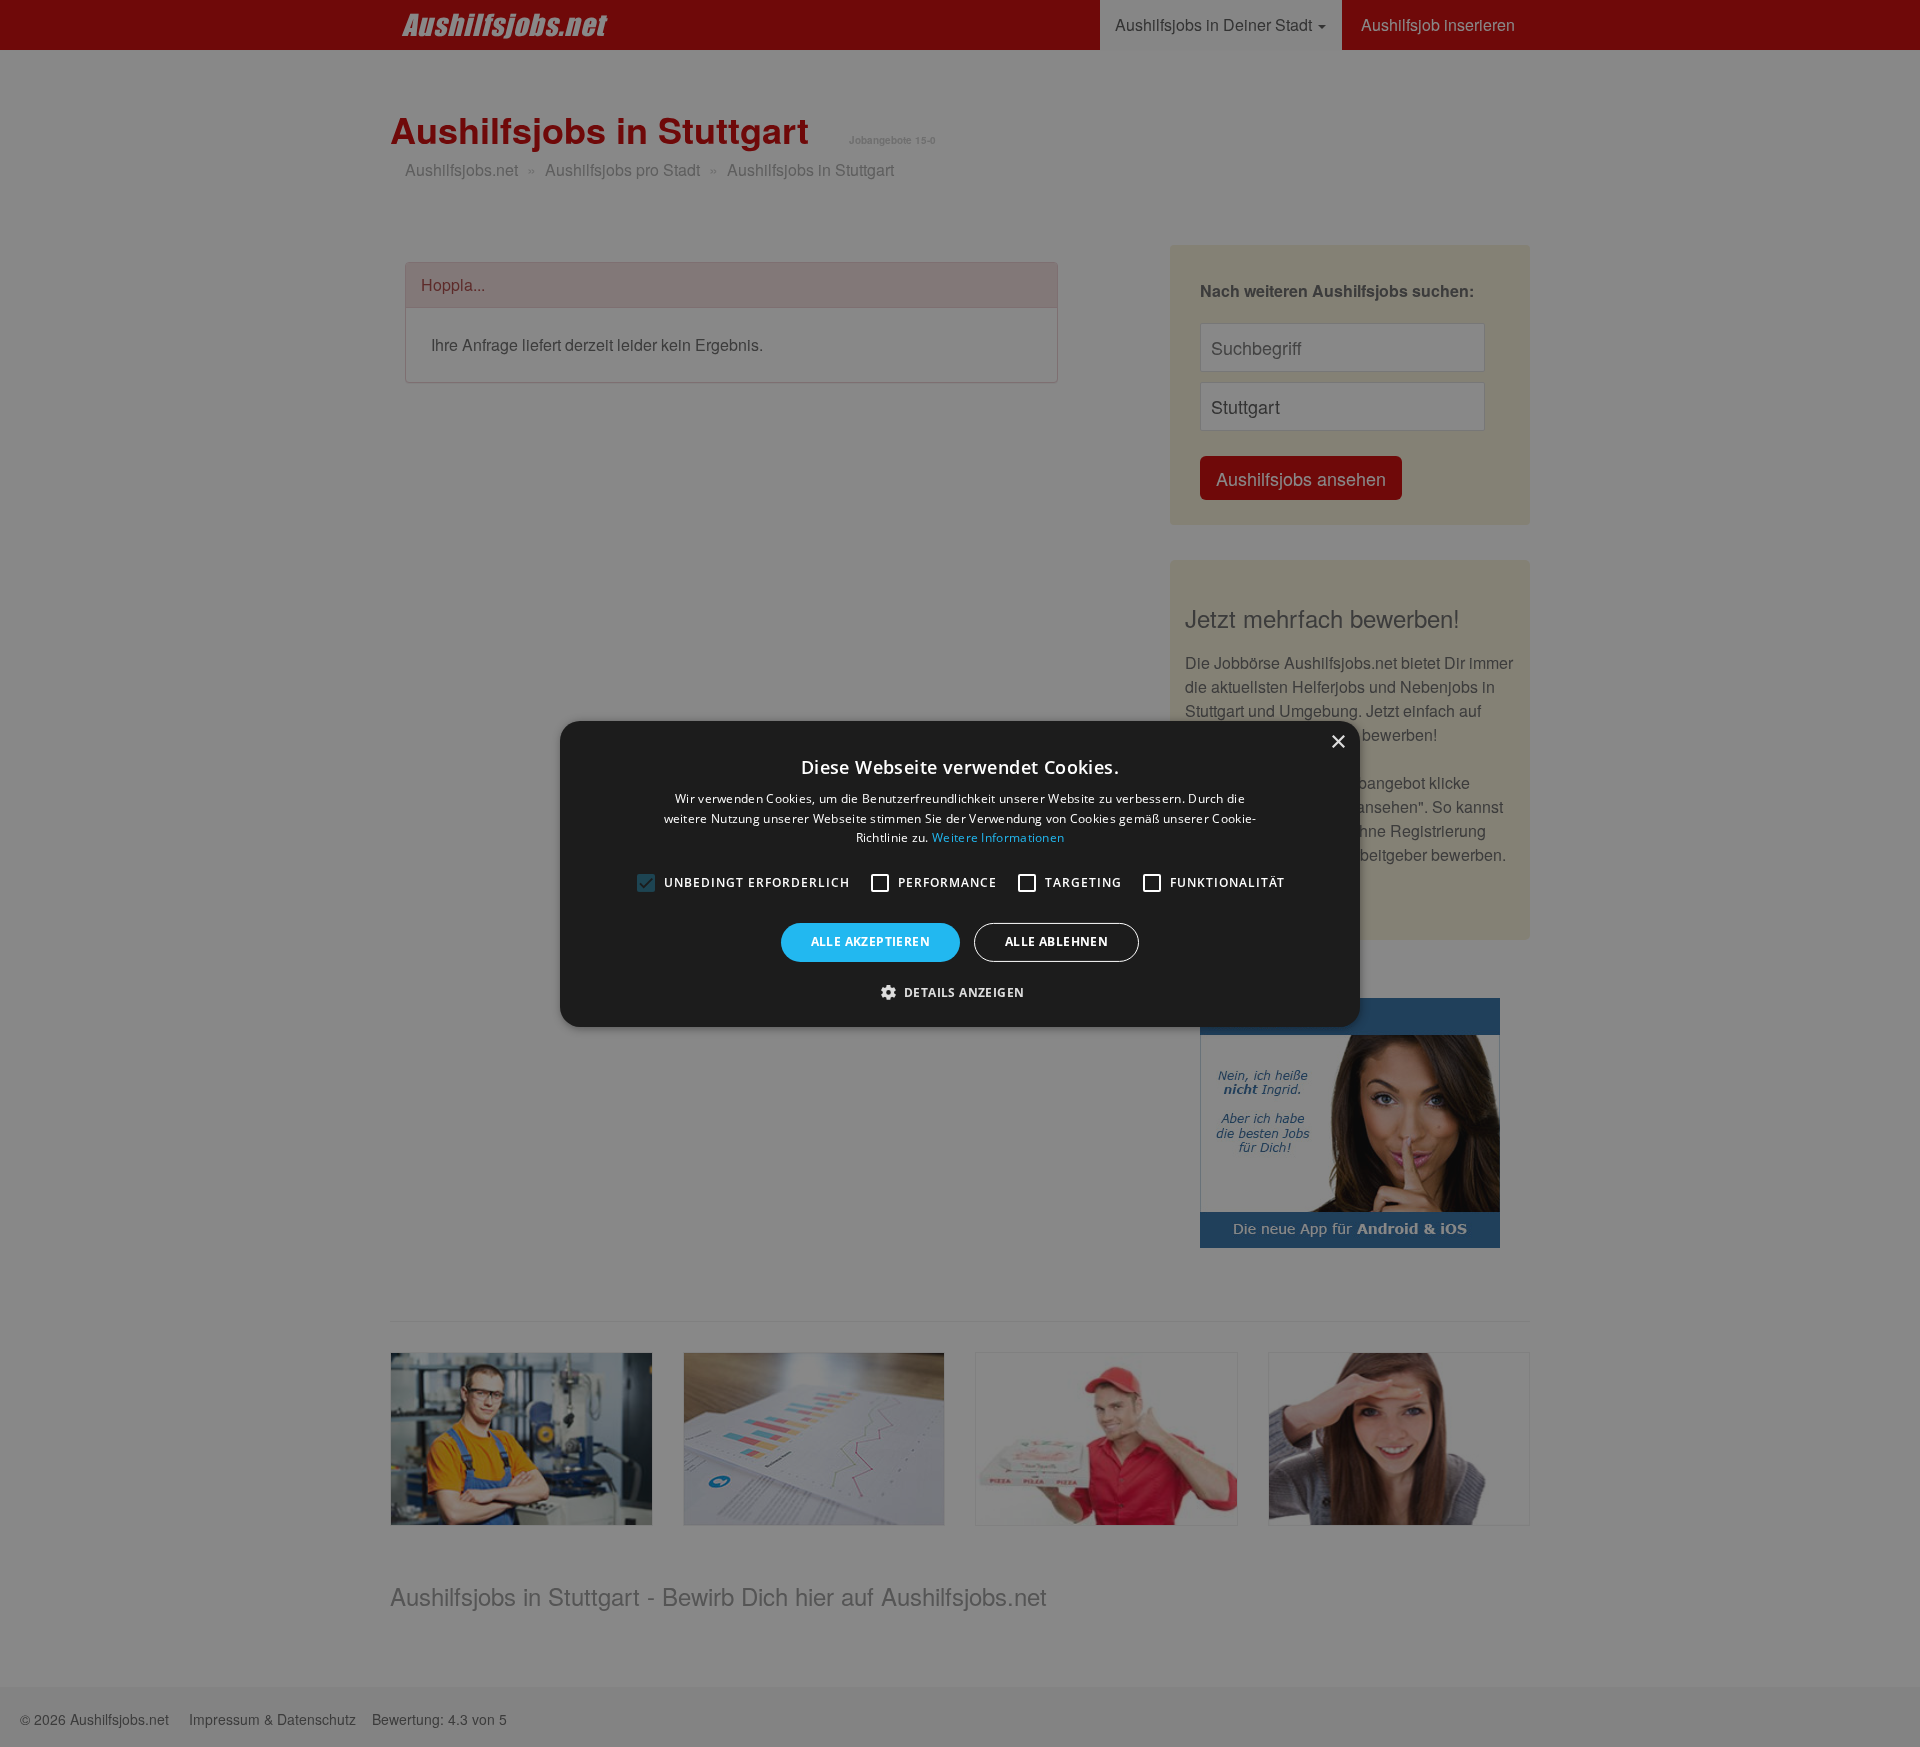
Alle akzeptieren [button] (870, 941)
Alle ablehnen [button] (1056, 941)
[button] (960, 992)
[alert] (960, 873)
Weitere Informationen (998, 837)
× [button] (1337, 741)
